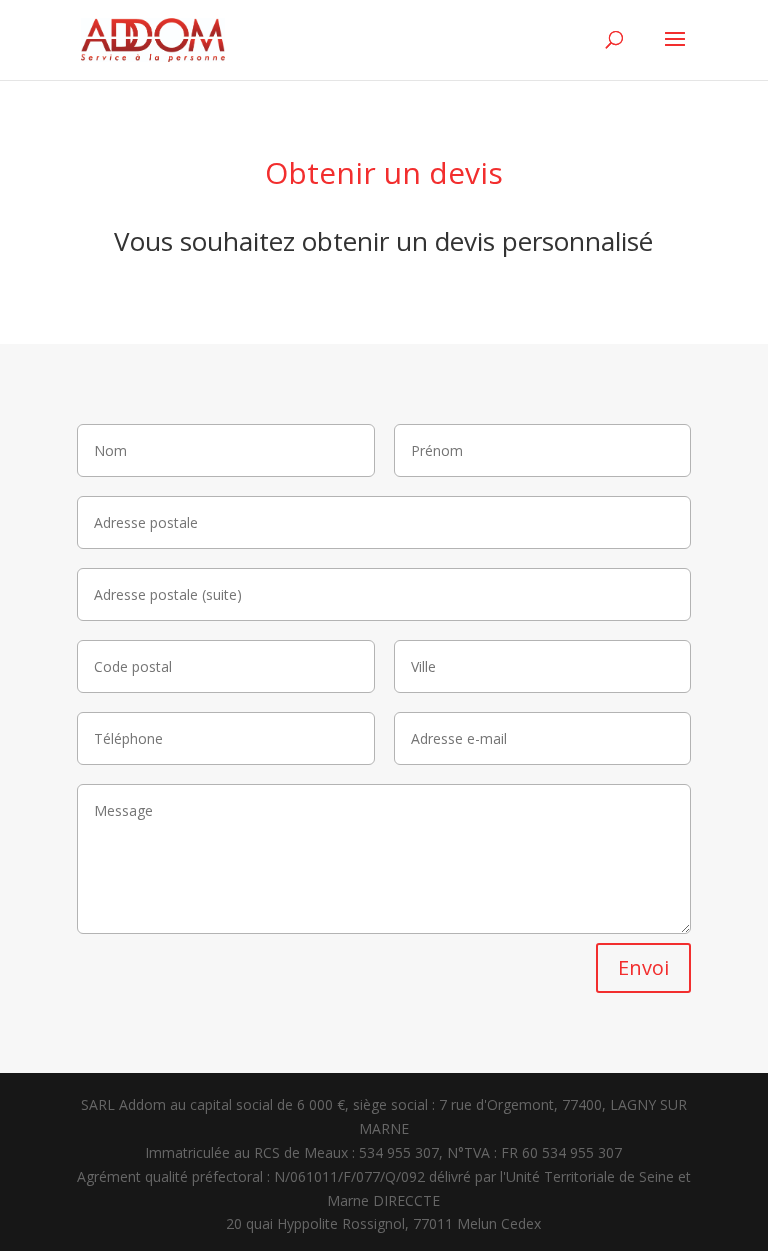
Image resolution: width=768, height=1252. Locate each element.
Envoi (643, 967)
